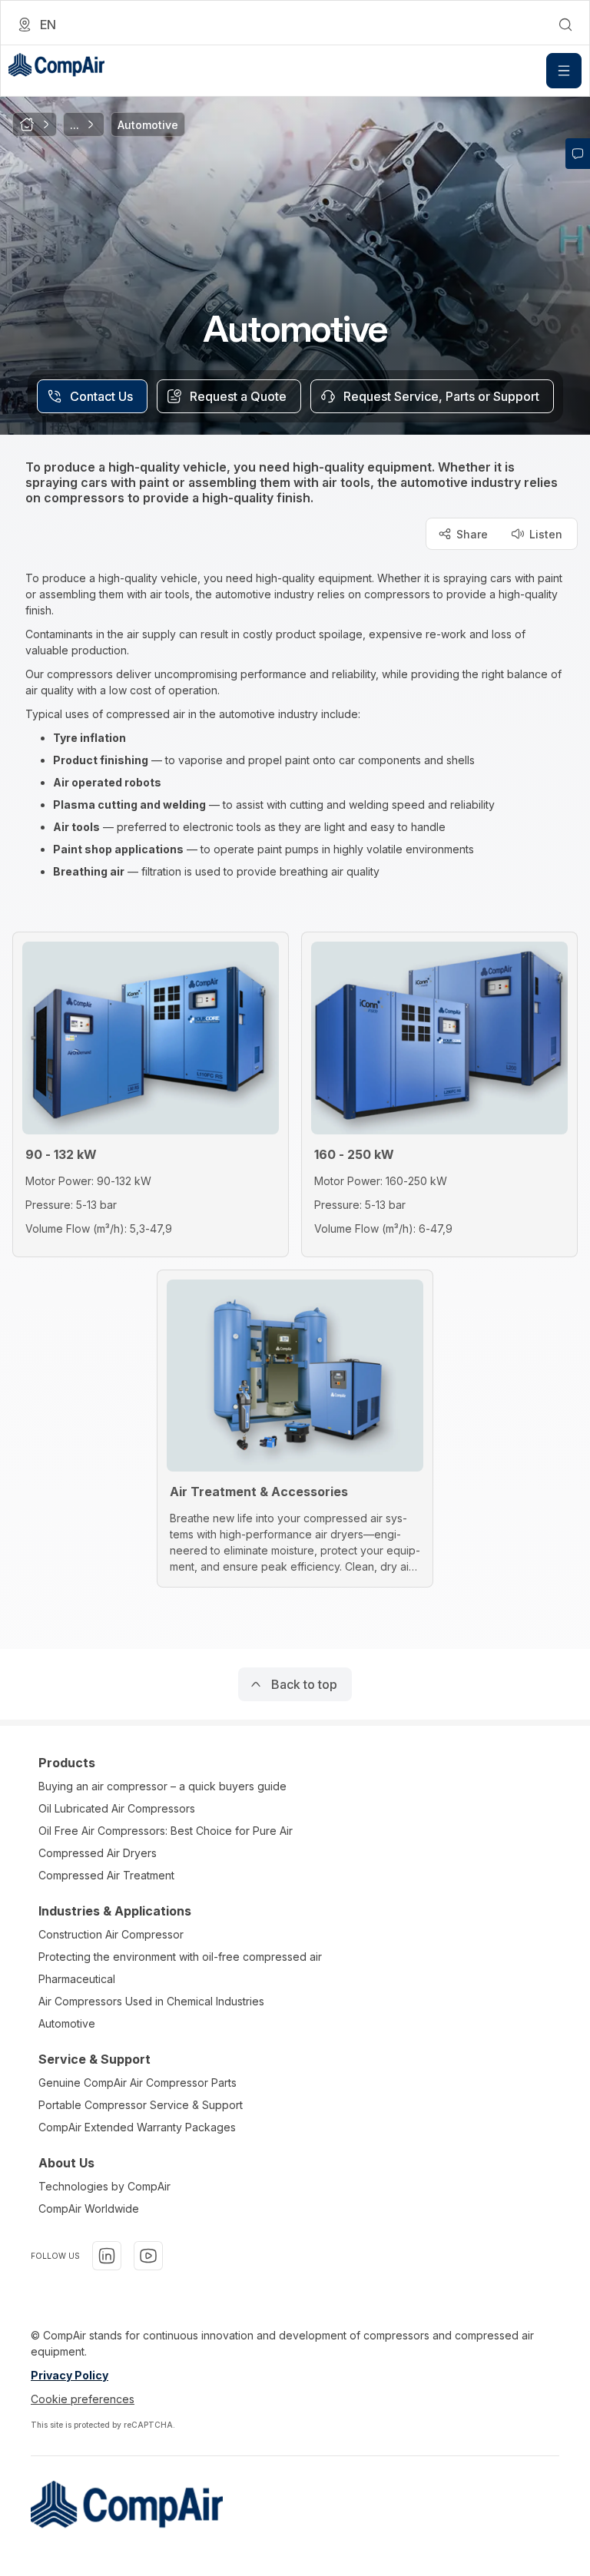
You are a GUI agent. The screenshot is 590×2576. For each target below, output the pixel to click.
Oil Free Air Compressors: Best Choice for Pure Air (166, 1831)
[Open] (564, 71)
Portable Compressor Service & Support (141, 2105)
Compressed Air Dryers (98, 1853)
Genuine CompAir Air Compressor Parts (138, 2083)
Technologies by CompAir (104, 2186)
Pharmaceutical (77, 1979)
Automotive (67, 2023)
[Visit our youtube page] (148, 2256)
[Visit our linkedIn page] (107, 2256)
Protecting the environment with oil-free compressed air (180, 1957)
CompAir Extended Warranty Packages (137, 2127)
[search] (565, 25)
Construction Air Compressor (111, 1934)
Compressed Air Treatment (106, 1875)
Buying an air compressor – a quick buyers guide (162, 1786)
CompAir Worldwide (89, 2208)
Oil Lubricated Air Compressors (117, 1808)
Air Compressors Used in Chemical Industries (151, 2001)
